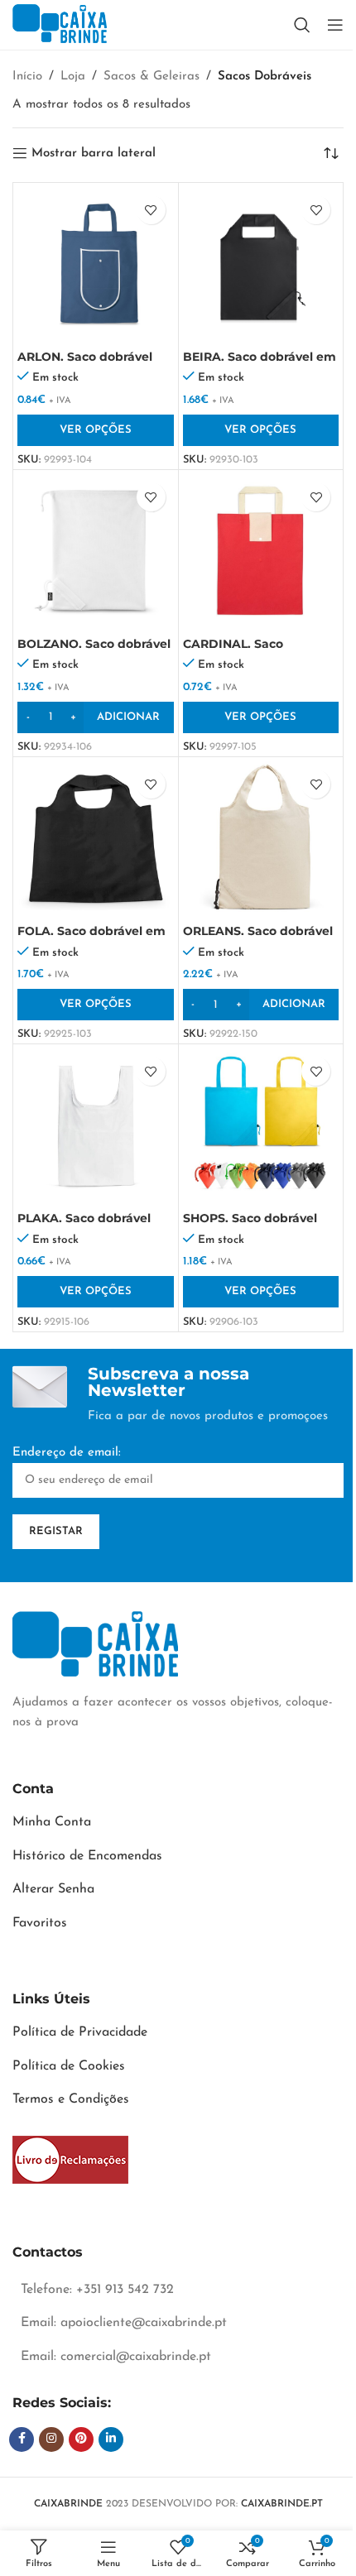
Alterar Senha (53, 1889)
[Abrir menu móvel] (335, 25)
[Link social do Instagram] (51, 2439)
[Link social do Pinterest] (81, 2439)
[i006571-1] (70, 2160)
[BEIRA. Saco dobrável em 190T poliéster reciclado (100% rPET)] (261, 265)
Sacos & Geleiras (152, 77)
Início (27, 77)
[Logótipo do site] (60, 24)
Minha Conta (52, 1822)
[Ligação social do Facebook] (22, 2439)
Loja (73, 77)
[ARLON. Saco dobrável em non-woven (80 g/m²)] (96, 265)
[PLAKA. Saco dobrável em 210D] (96, 1127)
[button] (96, 717)
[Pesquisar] (302, 25)
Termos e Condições (71, 2099)
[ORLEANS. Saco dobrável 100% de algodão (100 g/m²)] (261, 839)
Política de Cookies (69, 2066)
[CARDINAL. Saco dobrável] (261, 552)
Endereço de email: (67, 1453)
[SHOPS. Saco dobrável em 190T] (261, 1127)
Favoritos (40, 1923)
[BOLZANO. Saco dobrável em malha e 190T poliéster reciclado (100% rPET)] (96, 552)
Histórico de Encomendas (87, 1856)
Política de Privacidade (80, 2032)
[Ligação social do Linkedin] (111, 2439)
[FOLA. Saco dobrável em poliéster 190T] (96, 839)
